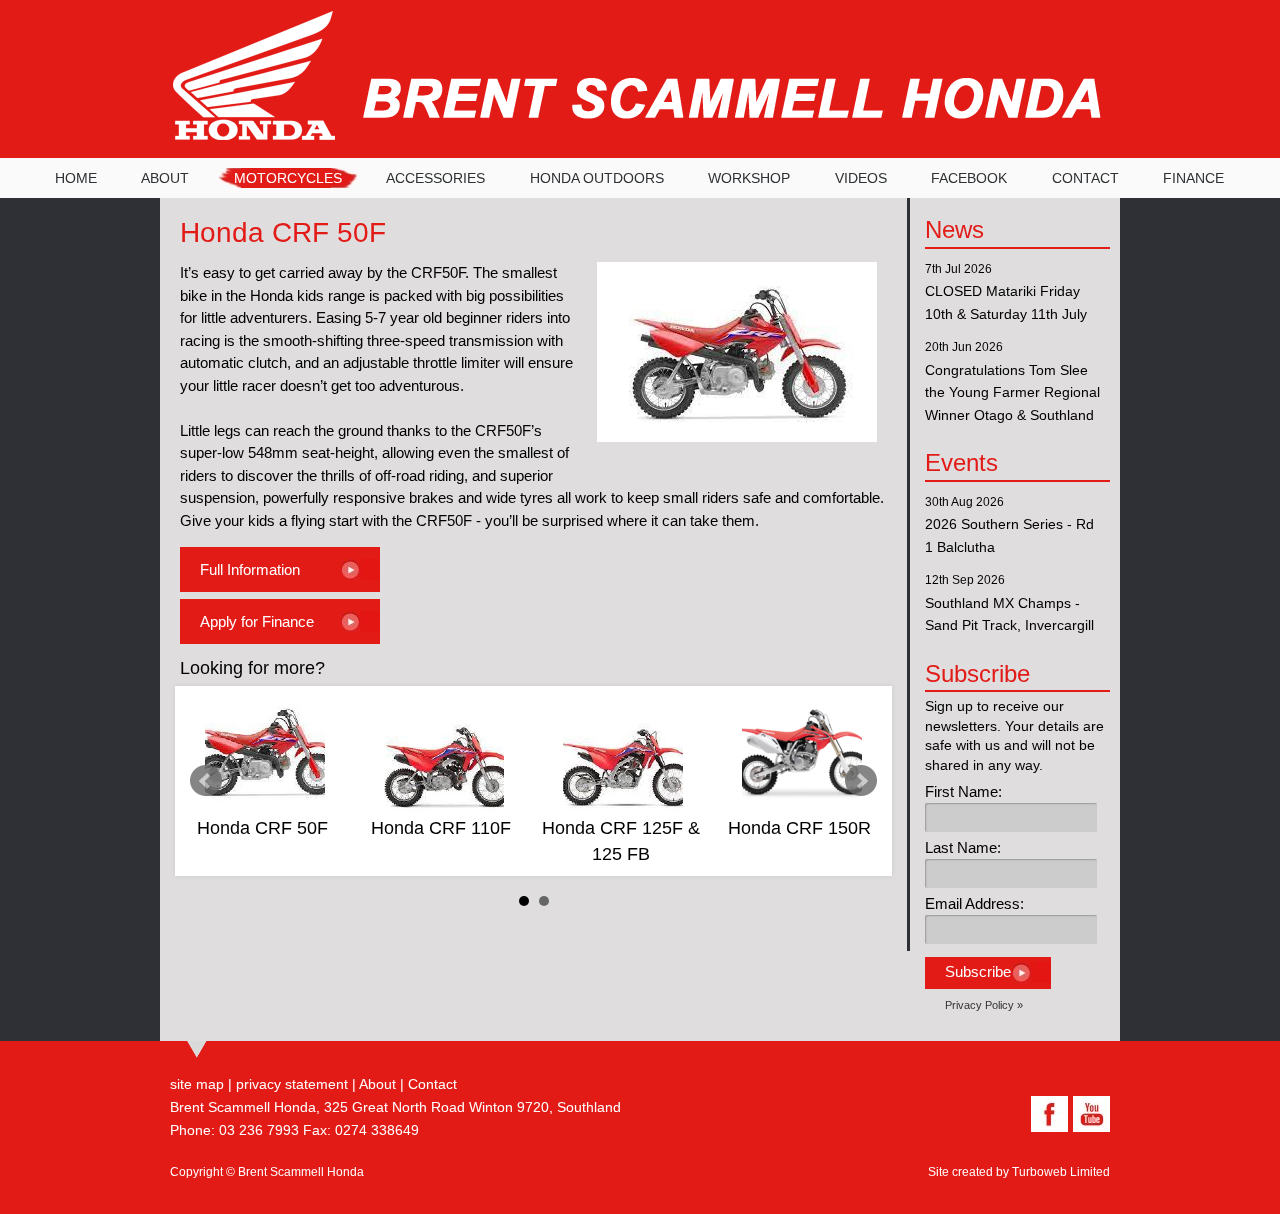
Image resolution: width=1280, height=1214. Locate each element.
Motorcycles (288, 178)
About (165, 178)
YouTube (1089, 1114)
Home (76, 178)
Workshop (749, 178)
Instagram (1005, 1114)
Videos (861, 178)
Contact (1085, 178)
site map (197, 1084)
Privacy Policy (979, 1005)
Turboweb (1039, 1172)
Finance (1193, 178)
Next (861, 781)
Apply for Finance (257, 621)
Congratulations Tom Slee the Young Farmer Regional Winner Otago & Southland (1012, 392)
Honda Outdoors (597, 178)
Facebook (969, 178)
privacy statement (292, 1084)
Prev (206, 781)
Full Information (250, 569)
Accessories (435, 178)
